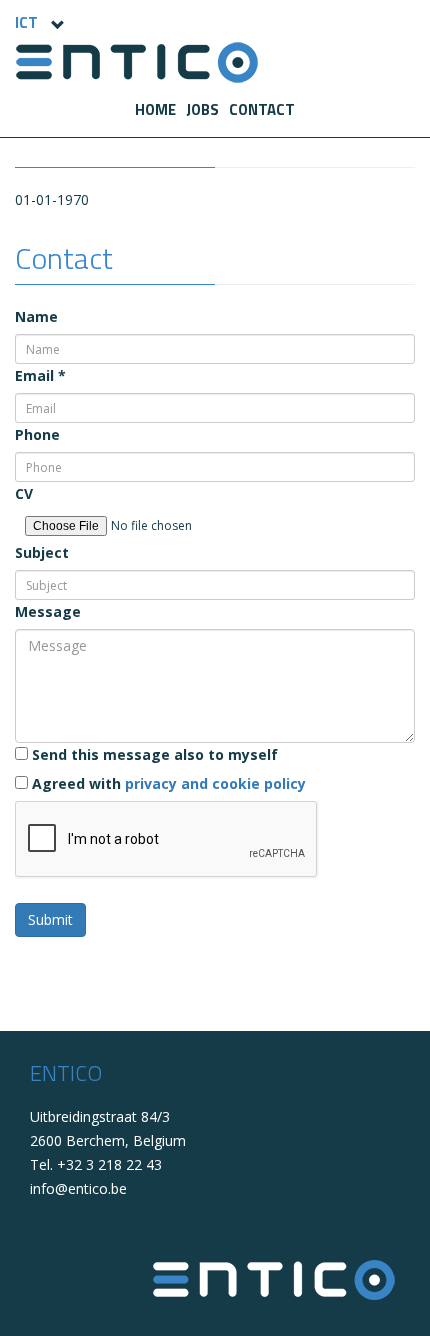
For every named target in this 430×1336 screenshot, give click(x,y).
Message (48, 611)
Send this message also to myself (153, 754)
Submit (50, 919)
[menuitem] (155, 110)
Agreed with (167, 783)
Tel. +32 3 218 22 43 (96, 1164)
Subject (42, 552)
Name (36, 316)
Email (40, 375)
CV (24, 493)
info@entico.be (78, 1188)
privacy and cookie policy (215, 783)
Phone (37, 434)
